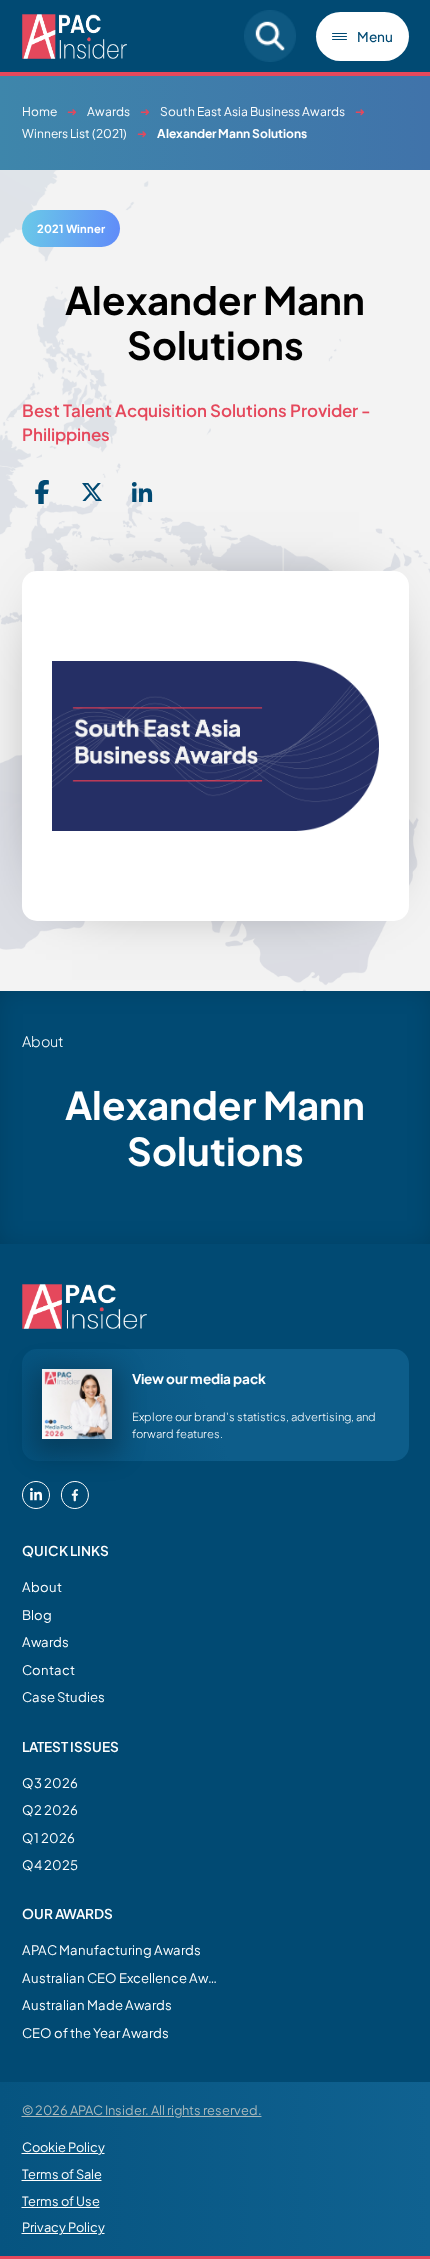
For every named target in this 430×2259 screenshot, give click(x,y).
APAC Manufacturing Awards (111, 1949)
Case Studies (63, 1696)
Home (39, 111)
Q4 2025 (50, 1864)
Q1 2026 (48, 1837)
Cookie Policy (63, 2147)
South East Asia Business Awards (252, 111)
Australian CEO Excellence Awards (122, 1977)
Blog (37, 1614)
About (42, 1586)
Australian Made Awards (97, 2004)
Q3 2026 (50, 1782)
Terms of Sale (62, 2174)
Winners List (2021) (74, 133)
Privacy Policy (63, 2227)
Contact (48, 1669)
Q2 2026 (50, 1809)
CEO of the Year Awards (95, 2032)
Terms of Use (61, 2201)
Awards (108, 111)
